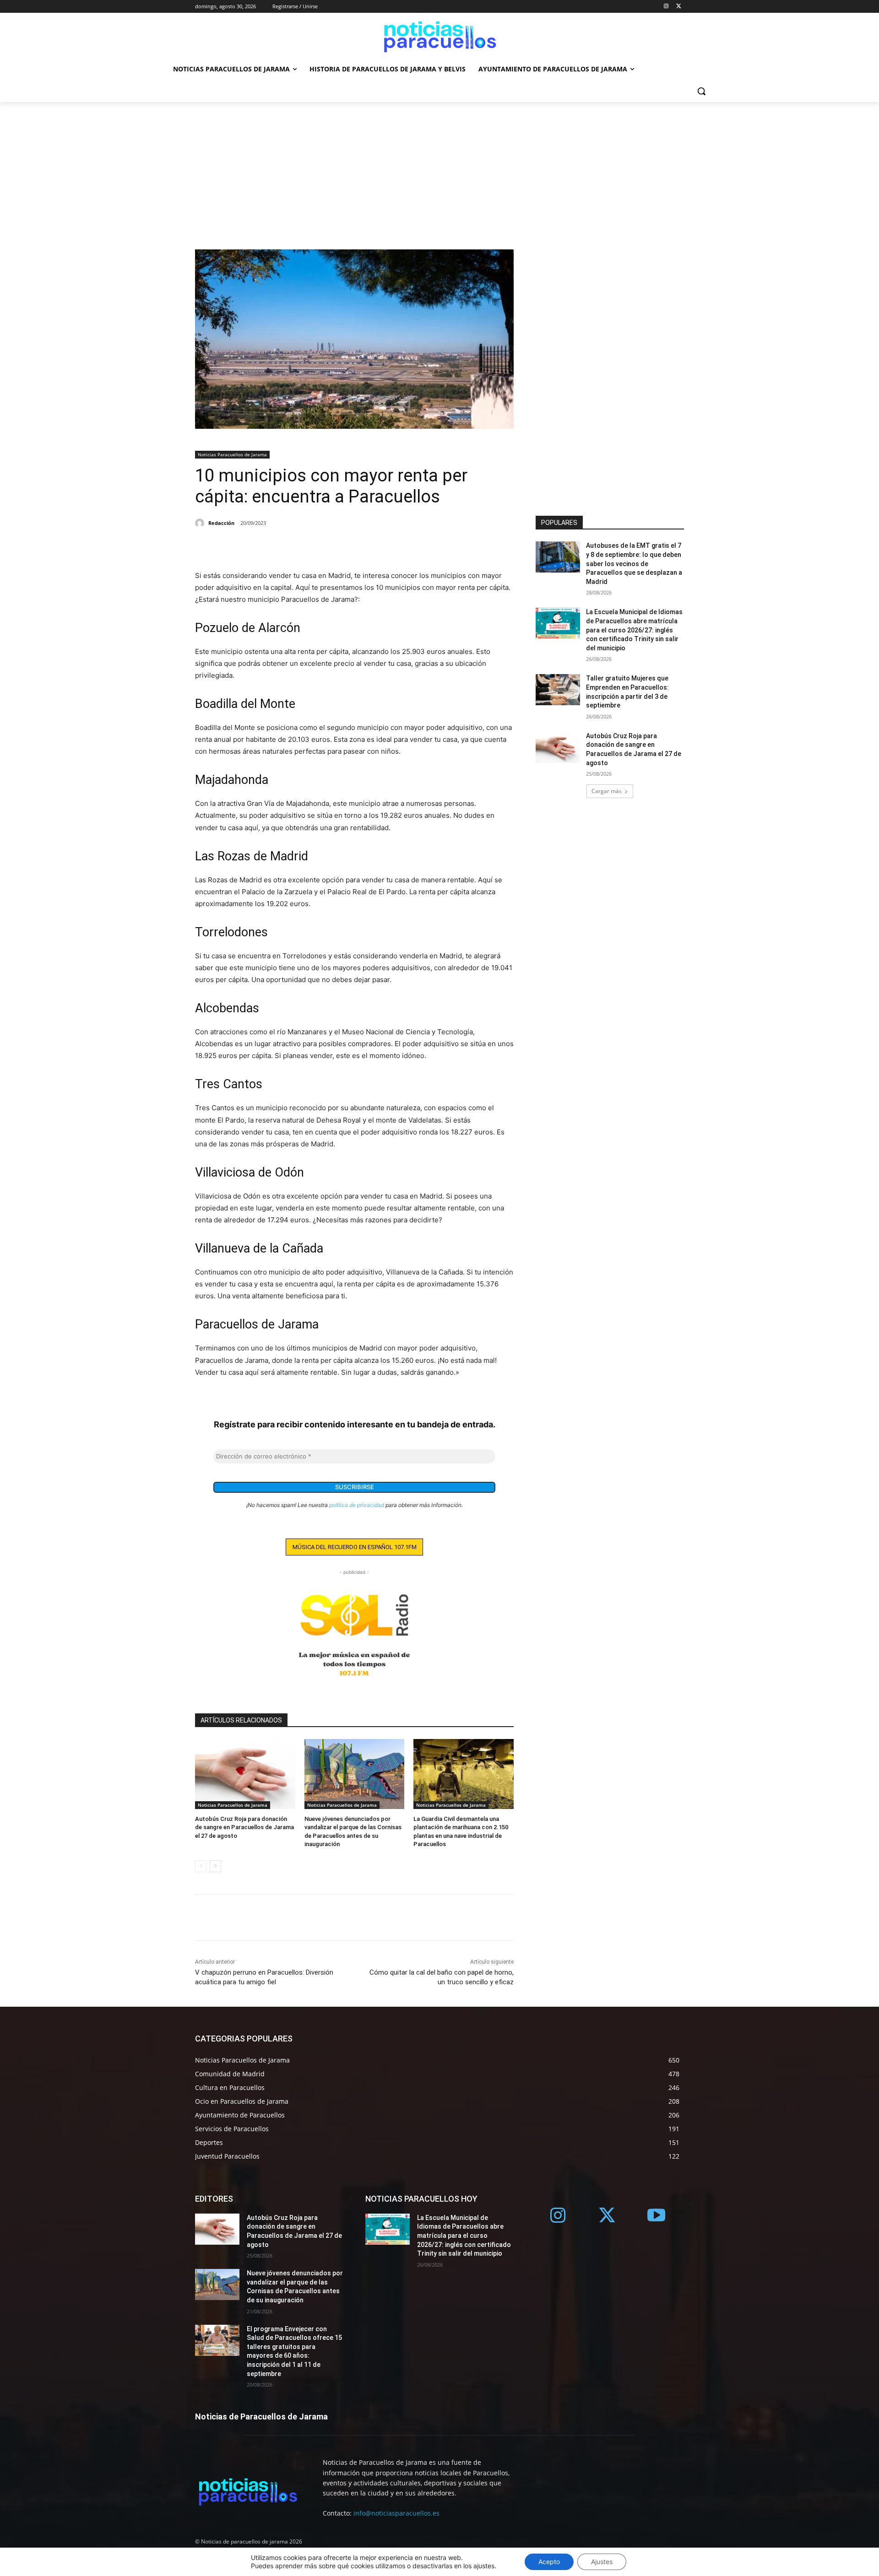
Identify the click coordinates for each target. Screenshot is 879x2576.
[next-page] (215, 1866)
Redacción (221, 523)
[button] (701, 91)
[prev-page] (201, 1866)
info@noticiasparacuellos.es (396, 2513)
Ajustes (602, 2562)
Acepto (549, 2562)
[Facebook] (204, 547)
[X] (679, 7)
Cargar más (607, 791)
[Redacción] (201, 523)
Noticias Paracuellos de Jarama (232, 454)
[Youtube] (657, 2216)
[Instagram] (666, 7)
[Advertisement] (439, 171)
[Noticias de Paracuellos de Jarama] (439, 35)
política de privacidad (356, 1505)
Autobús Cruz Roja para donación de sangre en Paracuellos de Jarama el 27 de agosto (244, 1827)
